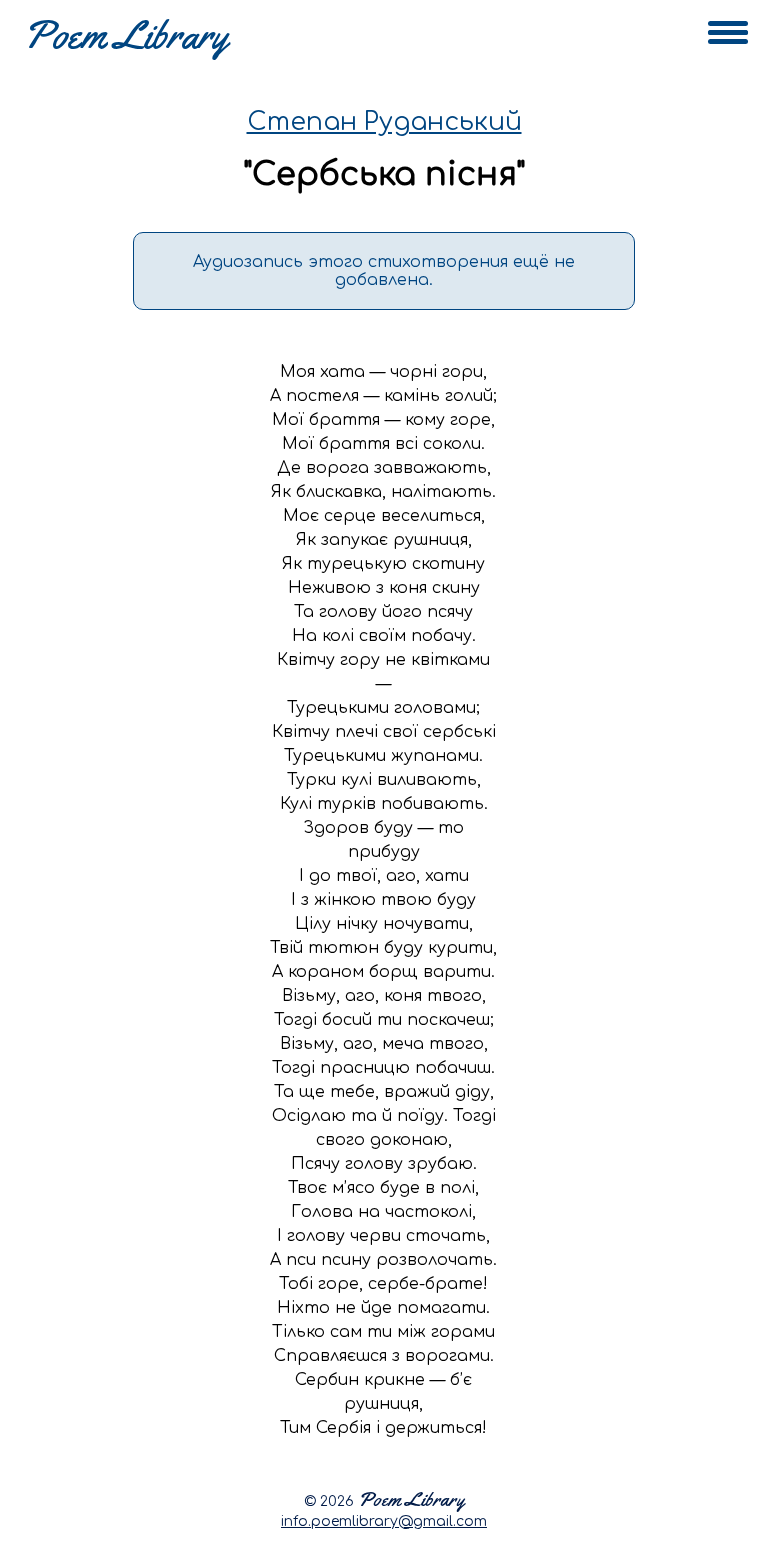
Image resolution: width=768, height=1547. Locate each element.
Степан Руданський (384, 122)
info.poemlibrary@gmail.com (384, 1521)
